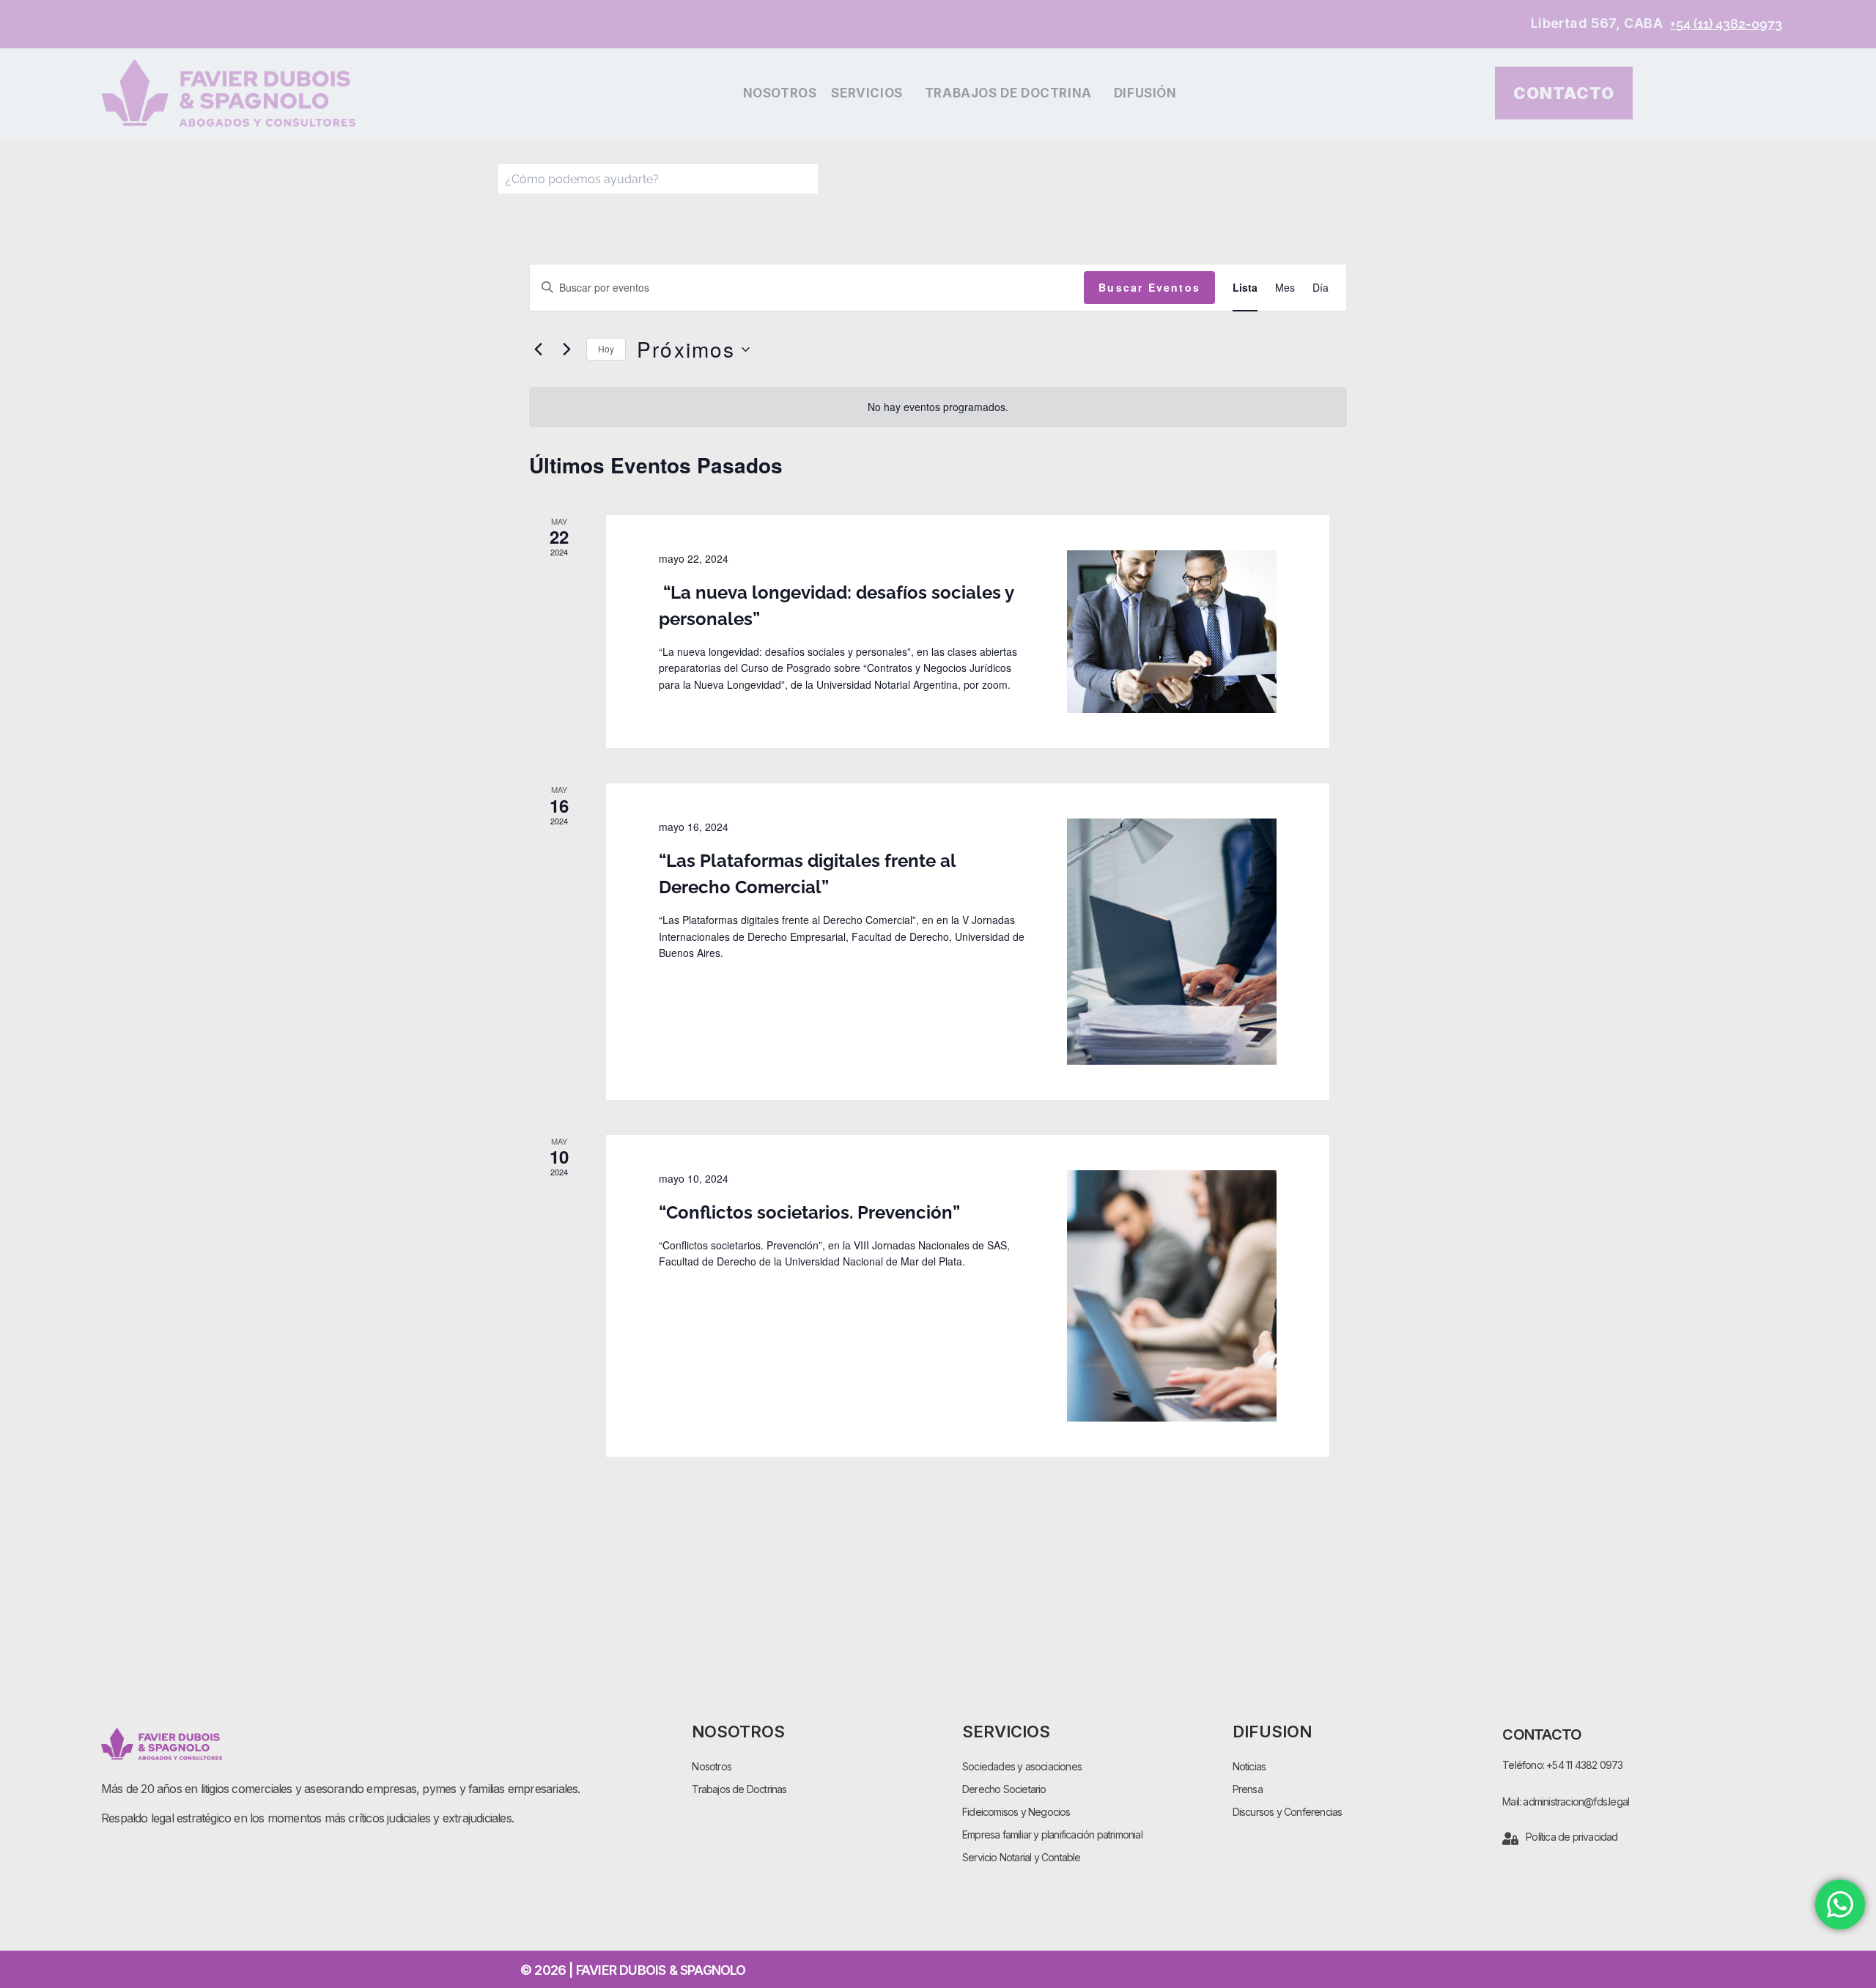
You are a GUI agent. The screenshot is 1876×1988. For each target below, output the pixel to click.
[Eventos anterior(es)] (538, 350)
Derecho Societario (1004, 1789)
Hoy (606, 348)
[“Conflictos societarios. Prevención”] (1172, 1296)
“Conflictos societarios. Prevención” (809, 1212)
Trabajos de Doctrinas (739, 1789)
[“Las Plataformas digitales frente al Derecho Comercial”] (1172, 942)
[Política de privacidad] (1510, 1839)
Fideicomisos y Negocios (1016, 1812)
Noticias (1249, 1766)
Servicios (867, 93)
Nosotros (780, 93)
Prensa (1248, 1789)
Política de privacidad (1572, 1837)
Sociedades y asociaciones (1022, 1766)
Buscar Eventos (1149, 287)
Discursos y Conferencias (1288, 1812)
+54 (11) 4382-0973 (1726, 24)
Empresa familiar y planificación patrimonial (1052, 1834)
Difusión (1145, 93)
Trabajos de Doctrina (1008, 93)
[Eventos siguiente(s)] (566, 350)
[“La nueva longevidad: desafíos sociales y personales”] (1172, 632)
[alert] (938, 407)
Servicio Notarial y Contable (1022, 1857)
